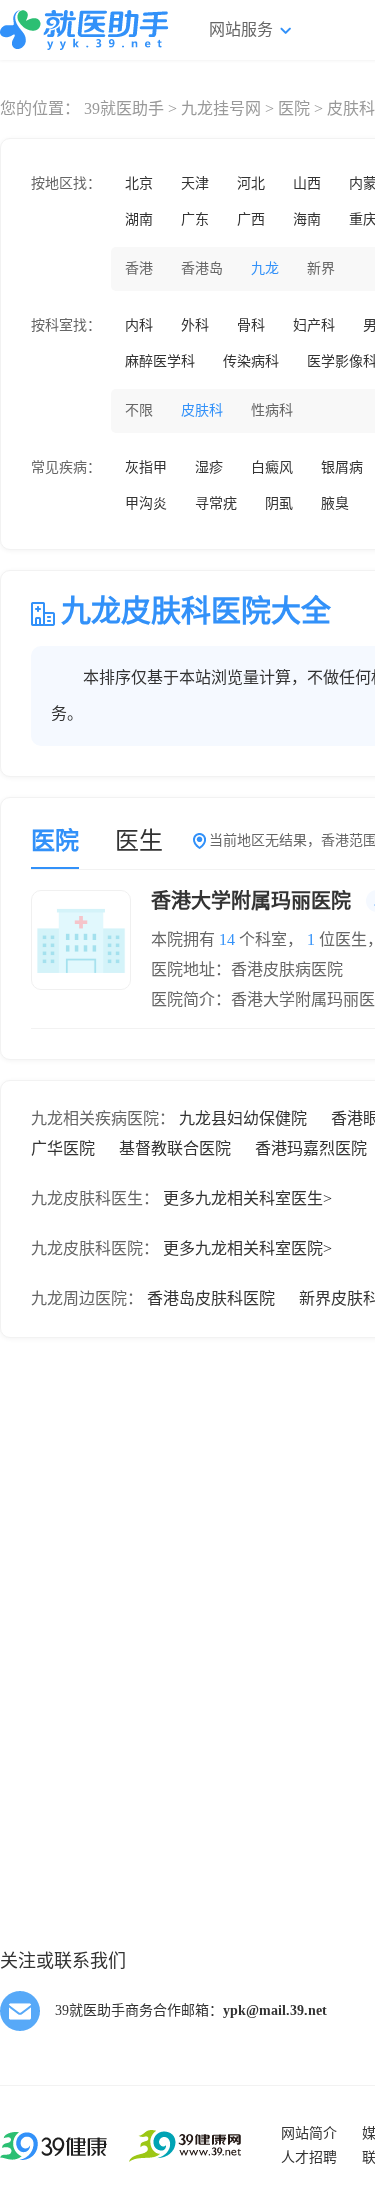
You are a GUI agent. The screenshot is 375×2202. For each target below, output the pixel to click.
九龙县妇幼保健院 (243, 1118)
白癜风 (272, 467)
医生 (139, 841)
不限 (139, 410)
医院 (294, 108)
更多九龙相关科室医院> (247, 1248)
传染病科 (251, 361)
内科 (139, 325)
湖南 (139, 219)
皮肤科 (202, 410)
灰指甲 (146, 467)
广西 (251, 219)
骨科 (251, 325)
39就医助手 (124, 108)
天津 (195, 183)
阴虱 (279, 503)
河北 (251, 183)
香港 (139, 268)
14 (227, 939)
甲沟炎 (146, 503)
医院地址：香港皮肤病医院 (247, 969)
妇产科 (314, 325)
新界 (321, 268)
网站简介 (309, 2133)
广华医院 (63, 1148)
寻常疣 (216, 503)
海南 (307, 219)
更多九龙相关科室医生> (247, 1198)
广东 (195, 219)
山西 (307, 183)
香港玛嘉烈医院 (311, 1148)
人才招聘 (309, 2157)
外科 (195, 325)
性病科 (272, 410)
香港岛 (202, 268)
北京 (139, 183)
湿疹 (209, 467)
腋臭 (335, 503)
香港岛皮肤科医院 (211, 1298)
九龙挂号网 (221, 108)
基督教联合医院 (175, 1148)
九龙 (265, 268)
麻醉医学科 (160, 361)
